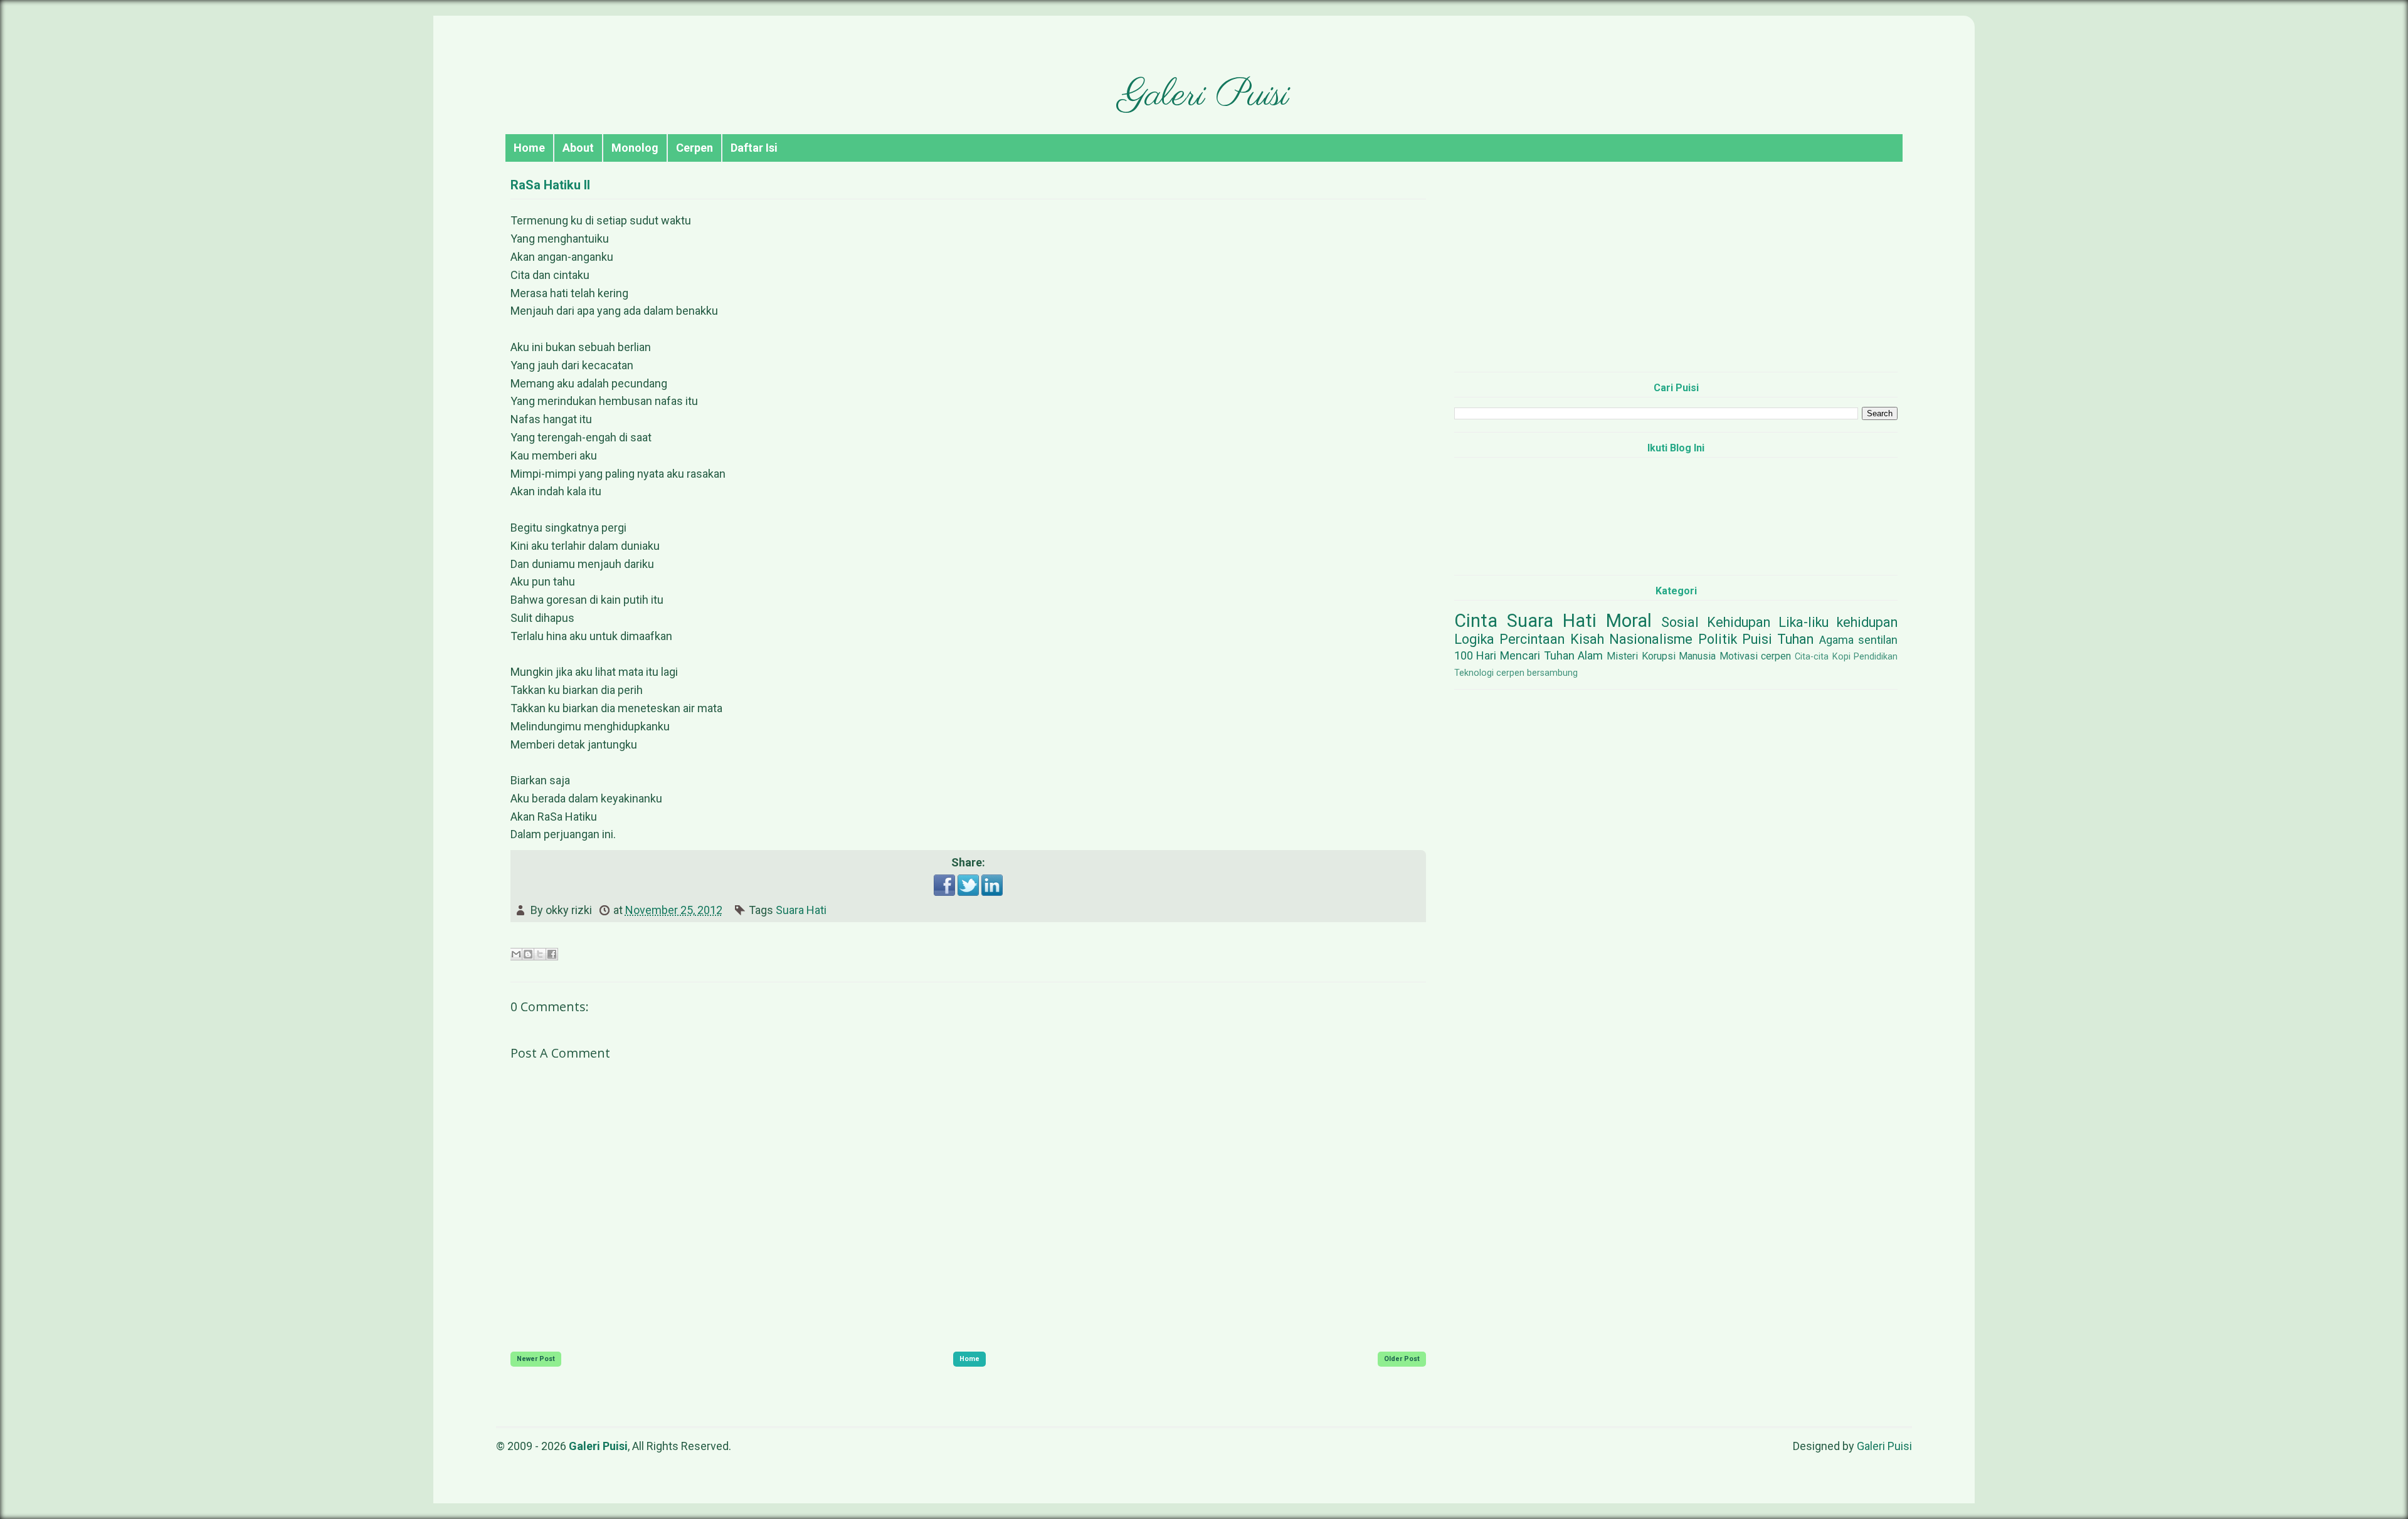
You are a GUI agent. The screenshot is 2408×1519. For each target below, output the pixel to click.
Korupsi (1659, 656)
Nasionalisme (1651, 639)
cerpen (1776, 656)
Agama (1836, 640)
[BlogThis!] (528, 954)
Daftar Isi (754, 148)
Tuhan (1795, 639)
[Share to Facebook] (552, 954)
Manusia (1697, 656)
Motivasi (1739, 656)
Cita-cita (1812, 657)
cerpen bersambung (1537, 673)
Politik (1718, 639)
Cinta (1476, 621)
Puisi (1757, 639)
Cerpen (694, 148)
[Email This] (516, 954)
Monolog (635, 148)
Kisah (1587, 639)
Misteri (1622, 656)
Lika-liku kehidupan (1838, 622)
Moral (1629, 621)
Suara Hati (801, 910)
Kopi (1841, 657)
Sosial (1680, 622)
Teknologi (1474, 673)
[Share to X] (540, 954)
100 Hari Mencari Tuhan (1514, 655)
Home (529, 148)
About (578, 148)
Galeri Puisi (1204, 96)
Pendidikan (1876, 657)
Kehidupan (1739, 622)
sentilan (1878, 640)
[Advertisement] (1676, 275)
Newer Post (536, 1359)
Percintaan (1532, 639)
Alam (1590, 655)
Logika (1474, 639)
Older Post (1402, 1359)
